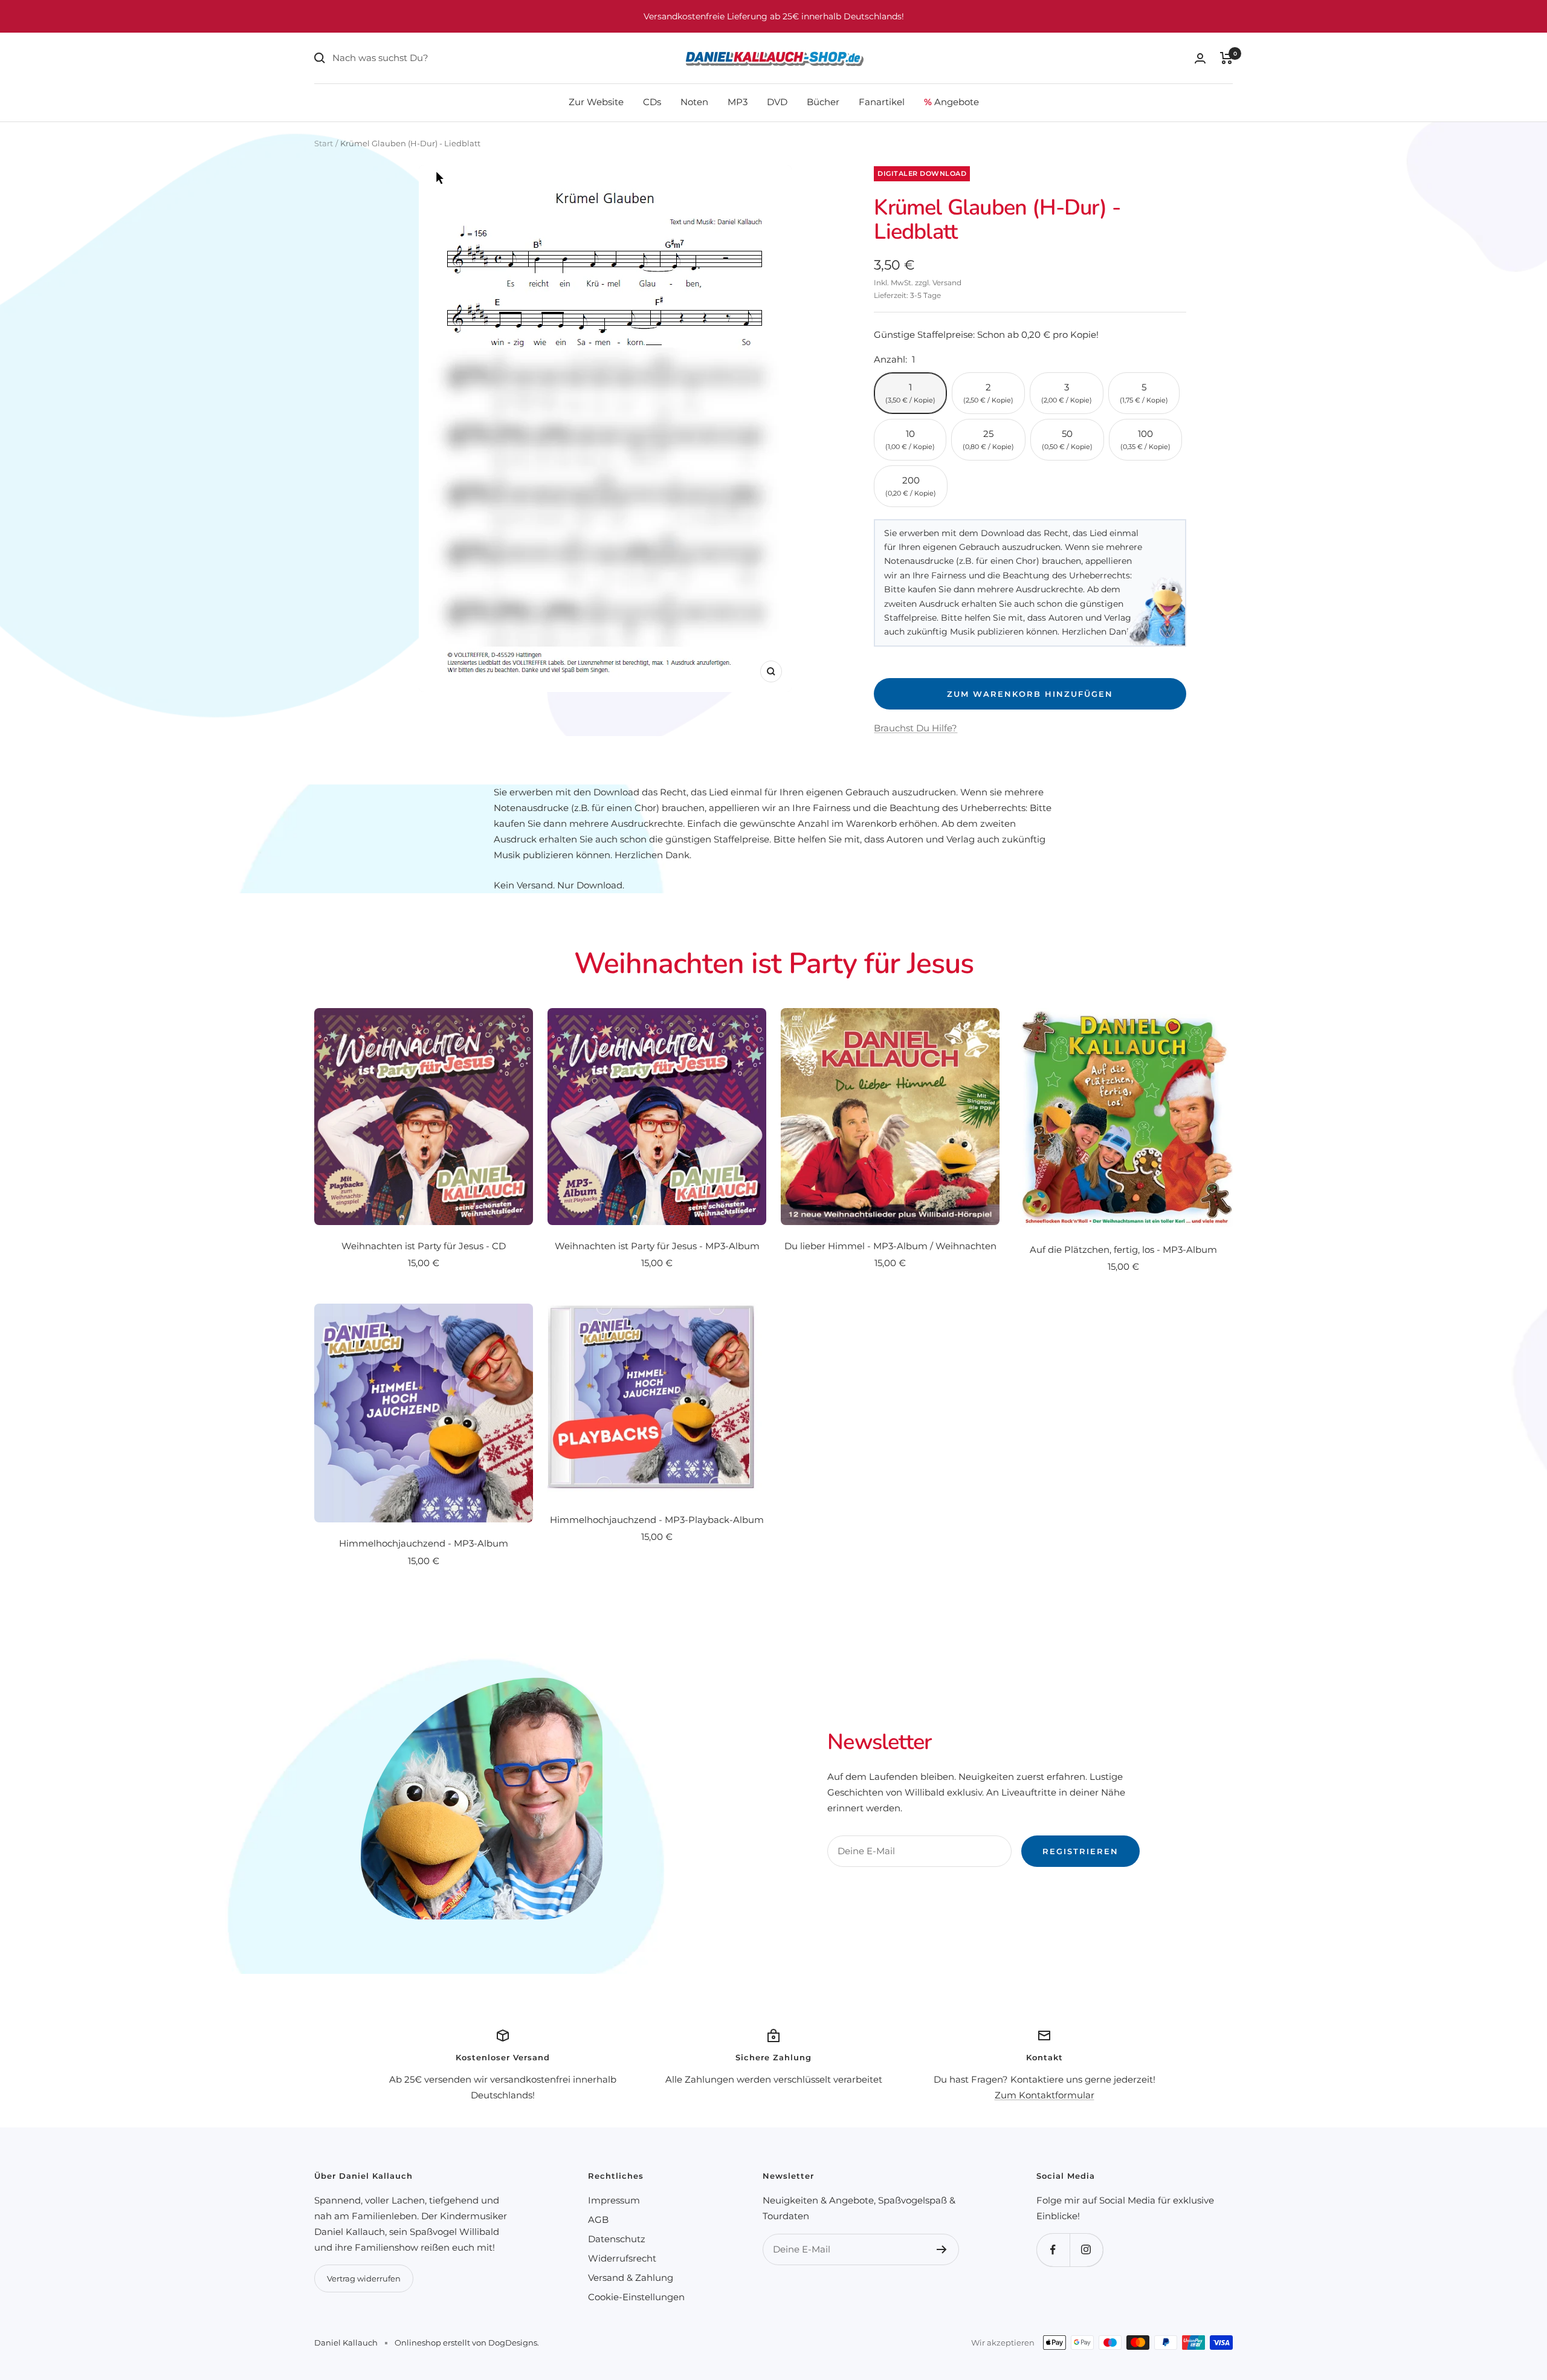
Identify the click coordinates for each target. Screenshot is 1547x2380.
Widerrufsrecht (622, 2258)
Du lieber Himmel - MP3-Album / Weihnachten (890, 1246)
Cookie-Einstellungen (636, 2297)
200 (911, 486)
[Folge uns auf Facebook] (1053, 2250)
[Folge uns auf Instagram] (1086, 2250)
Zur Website (596, 102)
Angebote (951, 102)
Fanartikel (882, 102)
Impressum (614, 2200)
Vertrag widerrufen (364, 2278)
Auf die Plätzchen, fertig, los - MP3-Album (1123, 1250)
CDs (652, 102)
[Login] (1200, 58)
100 (1145, 439)
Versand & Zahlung (631, 2278)
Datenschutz (617, 2239)
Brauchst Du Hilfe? (916, 728)
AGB (598, 2220)
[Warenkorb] (1226, 58)
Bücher (823, 102)
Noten (694, 102)
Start (324, 143)
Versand (947, 283)
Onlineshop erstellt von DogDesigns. (467, 2343)
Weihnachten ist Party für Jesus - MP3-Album (657, 1246)
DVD (777, 102)
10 (910, 439)
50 (1067, 439)
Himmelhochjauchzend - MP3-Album (424, 1543)
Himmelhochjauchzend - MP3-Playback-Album (657, 1520)
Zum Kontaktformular (1045, 2095)
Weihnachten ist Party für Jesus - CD (424, 1246)
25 (988, 439)
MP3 (738, 102)
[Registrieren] (942, 2249)
